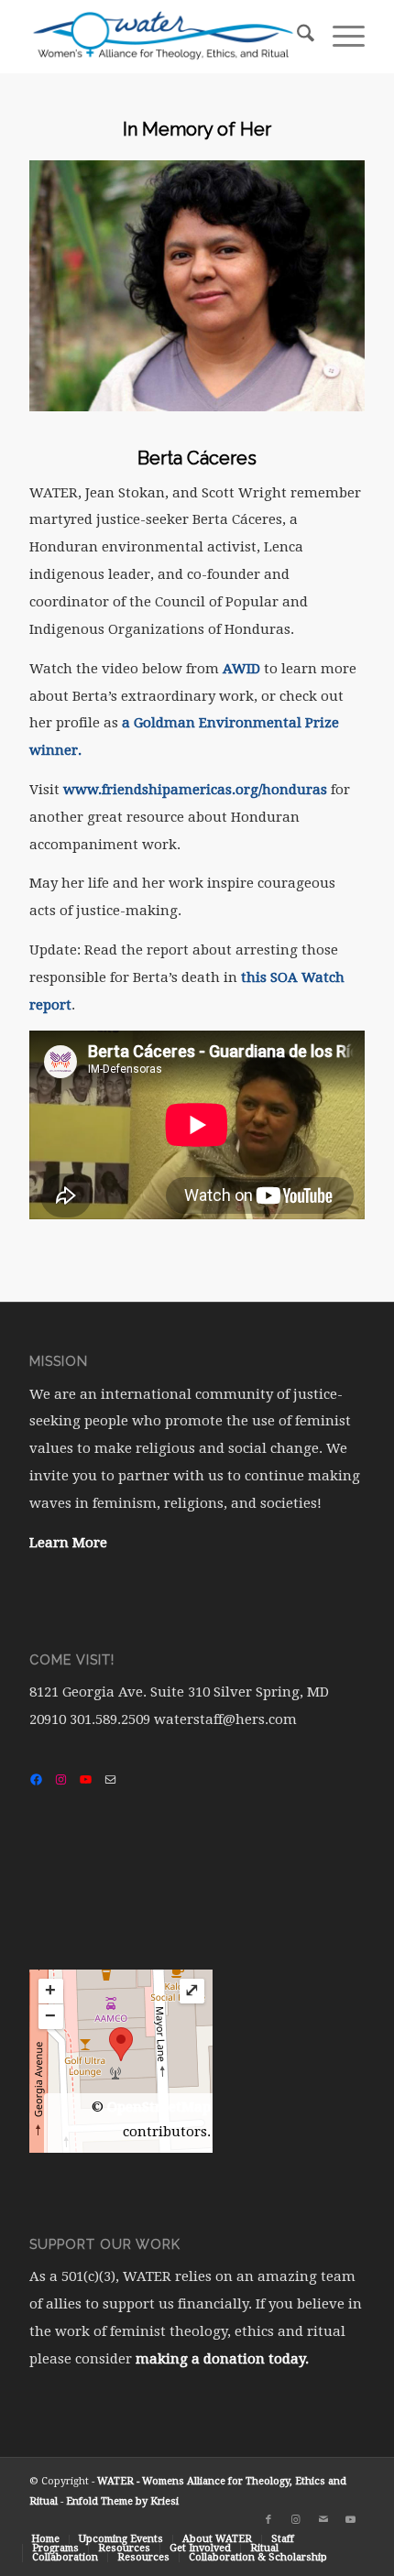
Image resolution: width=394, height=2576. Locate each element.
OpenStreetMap (159, 2107)
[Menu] (339, 37)
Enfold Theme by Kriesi (122, 2501)
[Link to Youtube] (351, 2520)
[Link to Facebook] (268, 2520)
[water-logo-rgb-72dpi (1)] (163, 37)
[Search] (296, 37)
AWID (241, 669)
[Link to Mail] (323, 2520)
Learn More (68, 1543)
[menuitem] (296, 37)
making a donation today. (222, 2359)
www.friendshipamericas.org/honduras (195, 790)
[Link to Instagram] (296, 2520)
